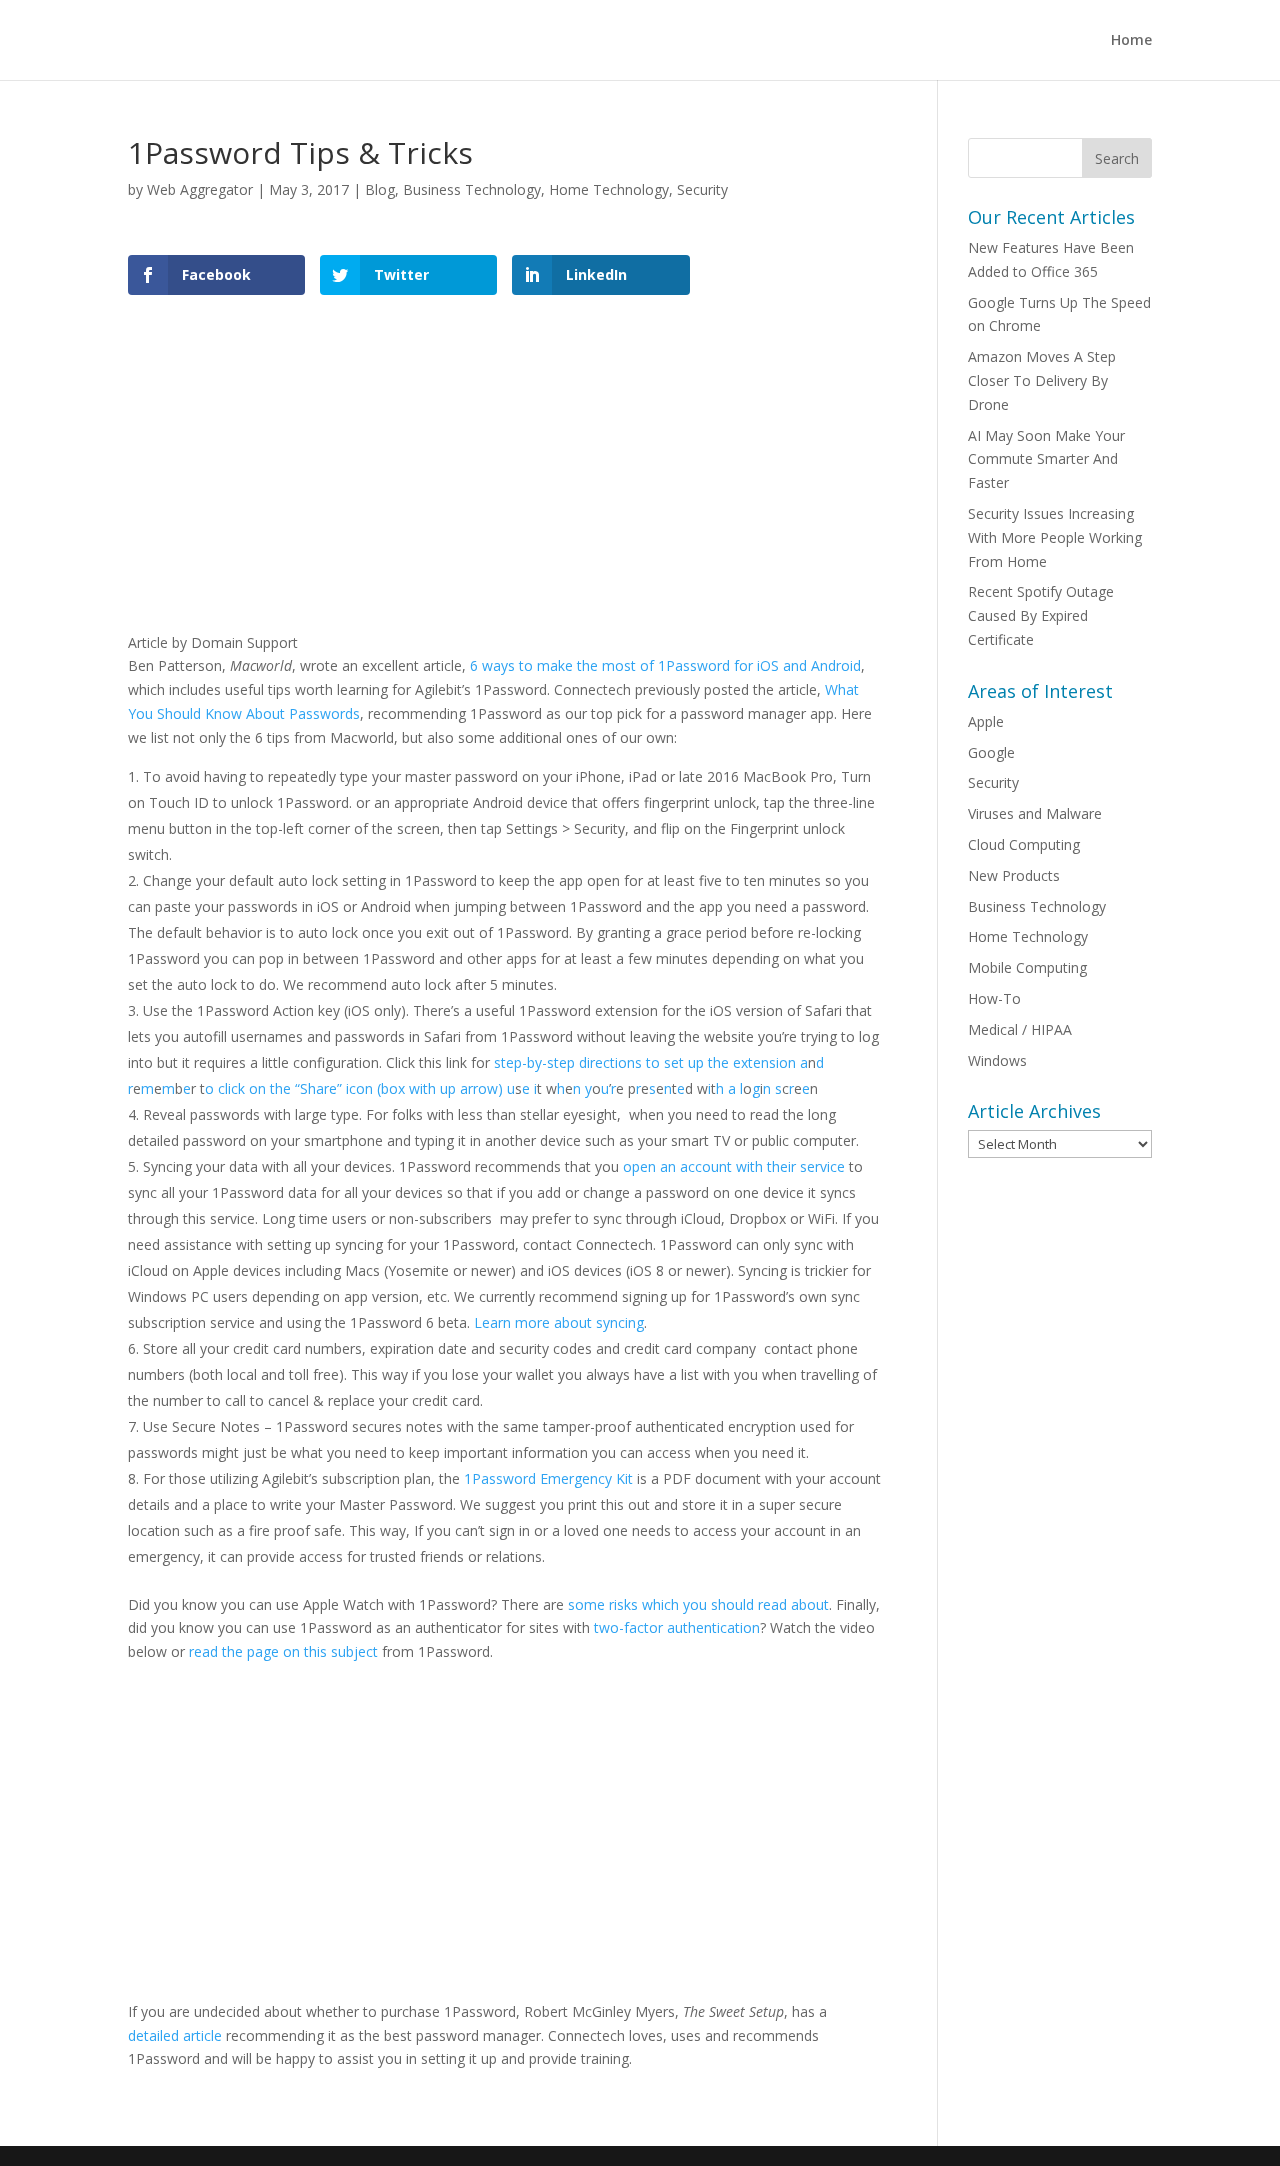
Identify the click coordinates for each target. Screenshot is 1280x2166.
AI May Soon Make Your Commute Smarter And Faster (1046, 459)
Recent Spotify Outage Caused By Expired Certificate (1041, 615)
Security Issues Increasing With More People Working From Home (1055, 537)
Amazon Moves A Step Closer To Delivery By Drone (1042, 380)
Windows (997, 1060)
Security (702, 189)
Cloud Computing (1024, 844)
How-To (994, 998)
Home (1131, 41)
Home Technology (609, 189)
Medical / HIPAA (1020, 1029)
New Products (1014, 875)
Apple (986, 721)
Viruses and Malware (1035, 813)
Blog (380, 189)
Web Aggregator (200, 189)
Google (991, 752)
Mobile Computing (1027, 967)
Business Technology (472, 189)
